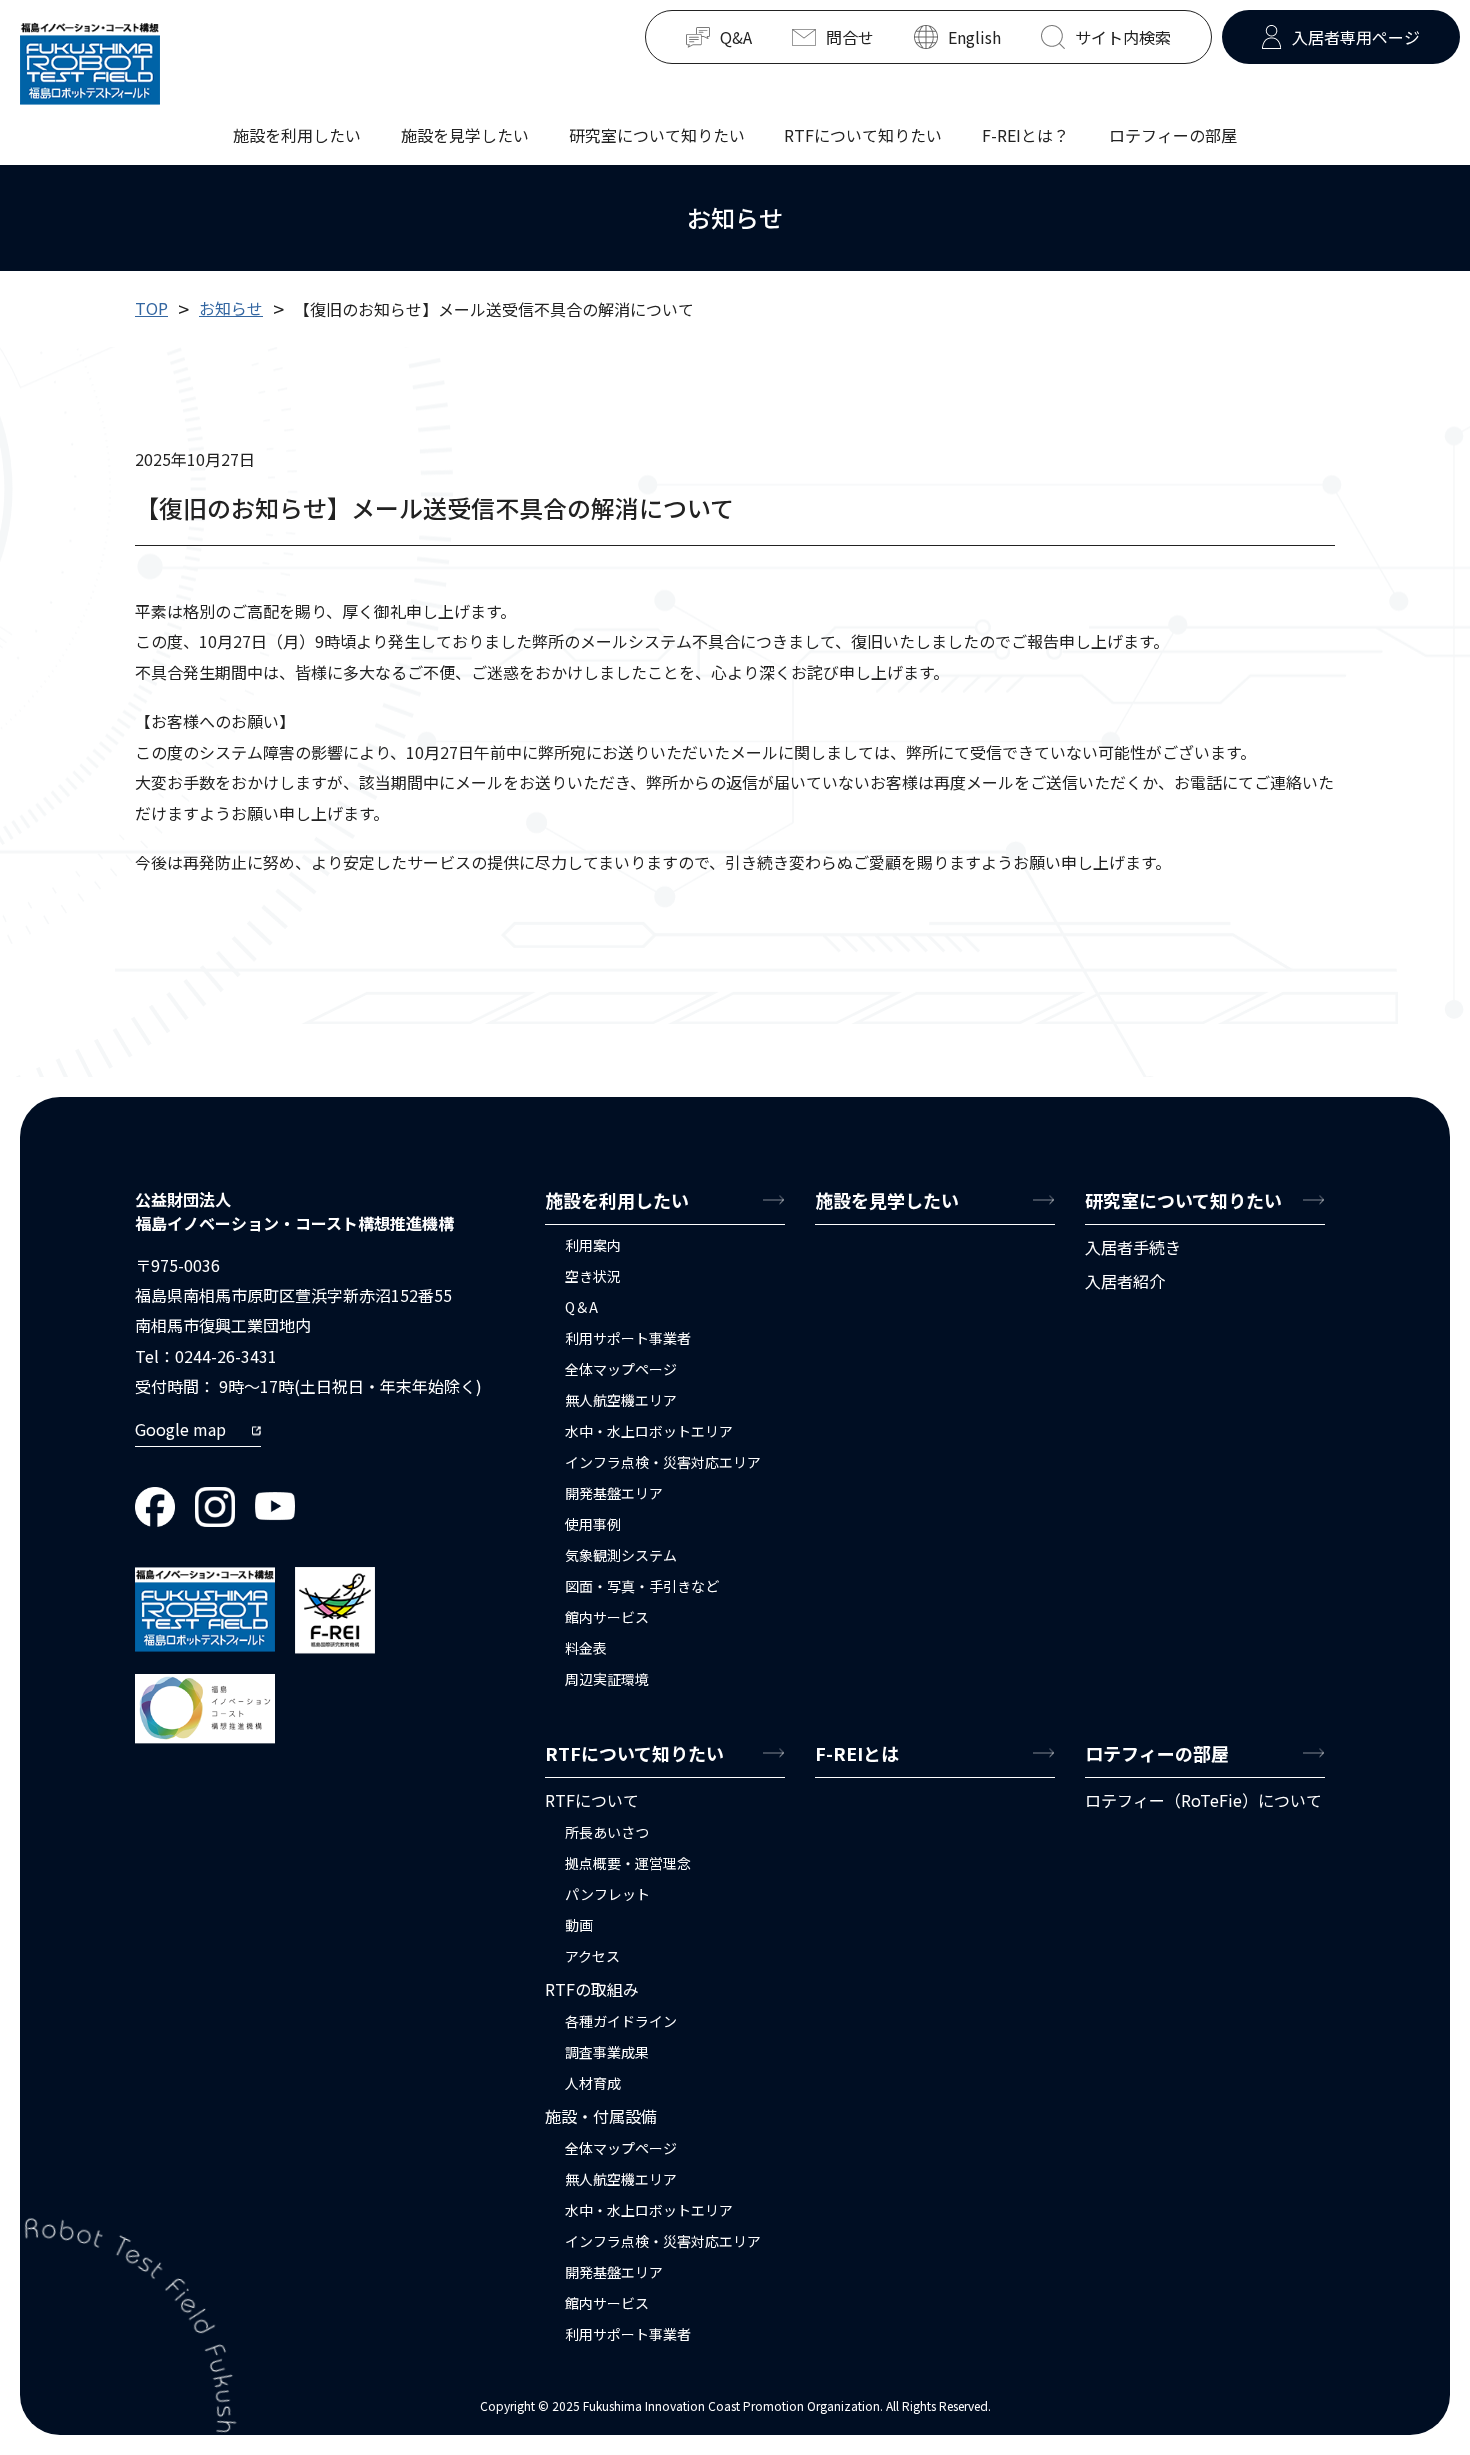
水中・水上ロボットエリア (649, 1431)
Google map (180, 1429)
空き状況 (593, 1276)
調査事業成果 (607, 2052)
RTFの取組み (592, 1989)
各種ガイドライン (621, 2021)
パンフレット (607, 1894)
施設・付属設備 (601, 2116)
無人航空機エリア (621, 1400)
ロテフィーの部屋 (1173, 134)
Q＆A (581, 1307)
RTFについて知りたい (863, 134)
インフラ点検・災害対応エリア (663, 1462)
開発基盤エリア (614, 1493)
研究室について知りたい (657, 134)
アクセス (592, 1956)
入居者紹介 (1125, 1281)
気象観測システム (621, 1555)
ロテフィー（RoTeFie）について (1203, 1800)
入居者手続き (1133, 1247)
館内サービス (607, 1617)
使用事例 (593, 1524)
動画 (579, 1925)
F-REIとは (857, 1753)
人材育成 (593, 2083)
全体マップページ (621, 1369)
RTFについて (592, 1800)
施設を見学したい (465, 134)
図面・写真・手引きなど (642, 1586)
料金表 (586, 1648)
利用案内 (593, 1245)
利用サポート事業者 (628, 1338)
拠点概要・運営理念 (628, 1863)
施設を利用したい (297, 134)
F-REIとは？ (1025, 134)
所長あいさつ (607, 1832)
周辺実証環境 (607, 1679)
